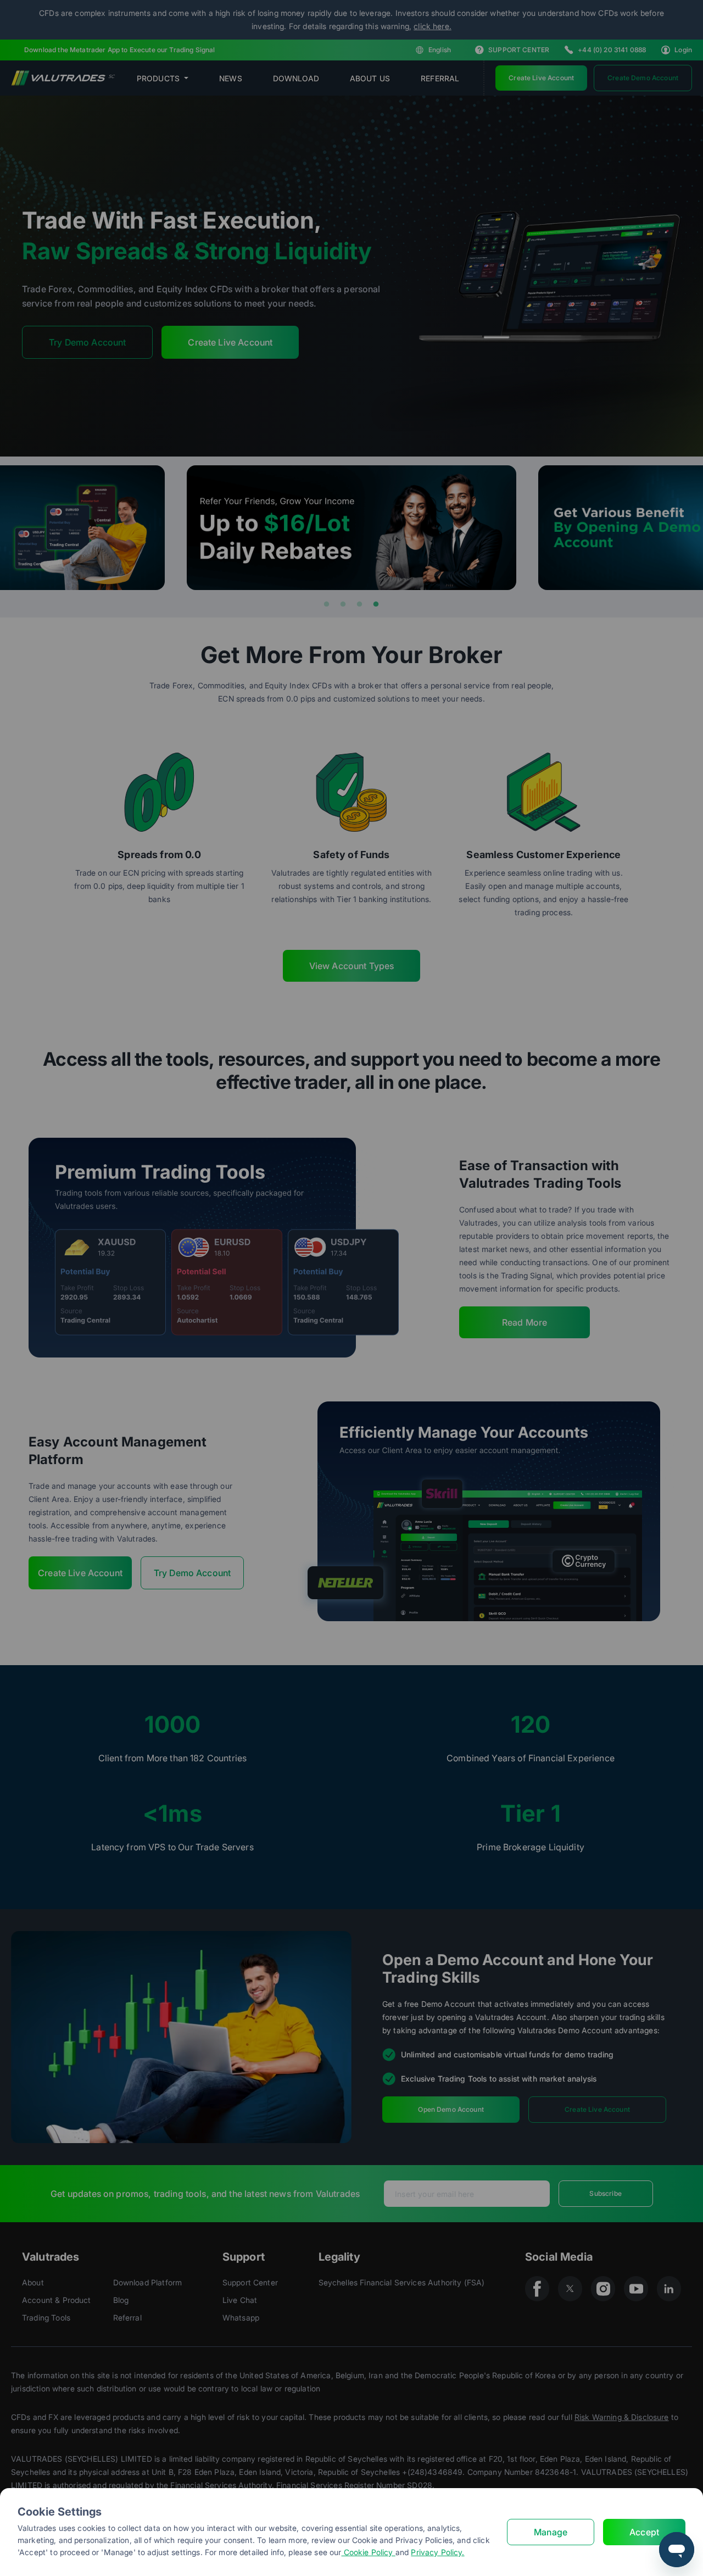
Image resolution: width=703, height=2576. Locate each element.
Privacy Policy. (437, 2552)
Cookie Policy (369, 2552)
